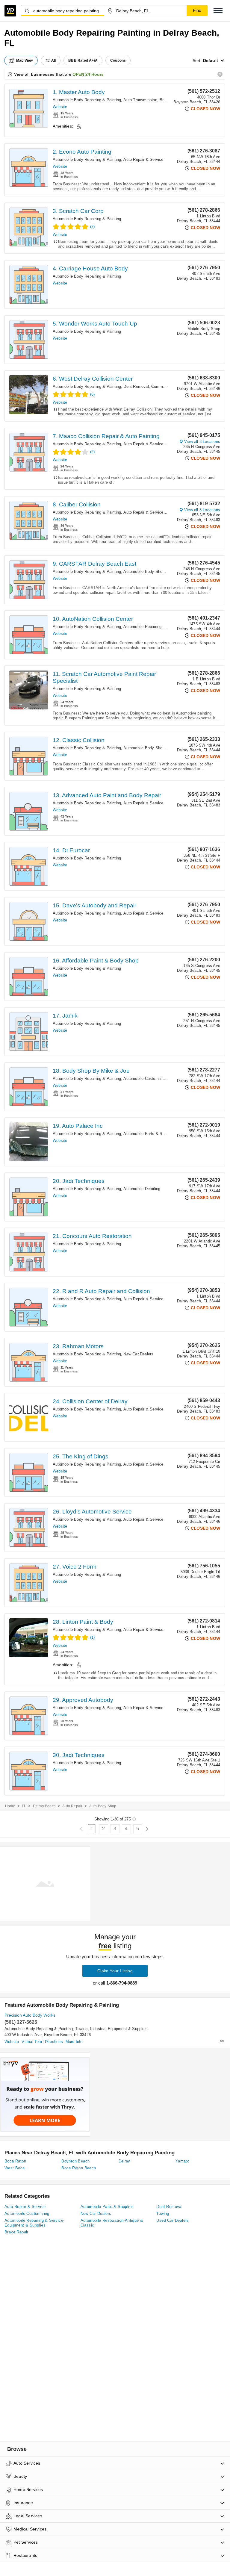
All (54, 60)
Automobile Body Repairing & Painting (87, 100)
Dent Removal (136, 386)
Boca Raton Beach (79, 2168)
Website (60, 107)
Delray (124, 2161)
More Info (74, 2042)
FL (24, 1806)
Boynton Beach (75, 2161)
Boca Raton (15, 2161)
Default (211, 60)
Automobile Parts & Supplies (149, 1134)
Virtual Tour (32, 2042)
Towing (81, 2029)
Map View (25, 60)
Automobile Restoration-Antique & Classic (112, 2223)
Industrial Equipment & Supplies (119, 2029)
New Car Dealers (138, 1354)
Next (147, 1829)
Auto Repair (72, 1806)
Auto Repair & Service (143, 159)
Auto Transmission (140, 100)
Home (10, 1806)
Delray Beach (44, 1806)
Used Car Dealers (172, 2220)
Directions (54, 2042)
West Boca (15, 2168)
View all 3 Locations (202, 442)
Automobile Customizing (145, 1079)
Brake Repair (16, 2232)
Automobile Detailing (142, 1189)
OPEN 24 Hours (88, 74)
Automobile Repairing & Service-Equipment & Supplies (34, 2223)
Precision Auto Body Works (30, 2015)
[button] (218, 11)
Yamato (182, 2161)
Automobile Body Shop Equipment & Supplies (164, 572)
